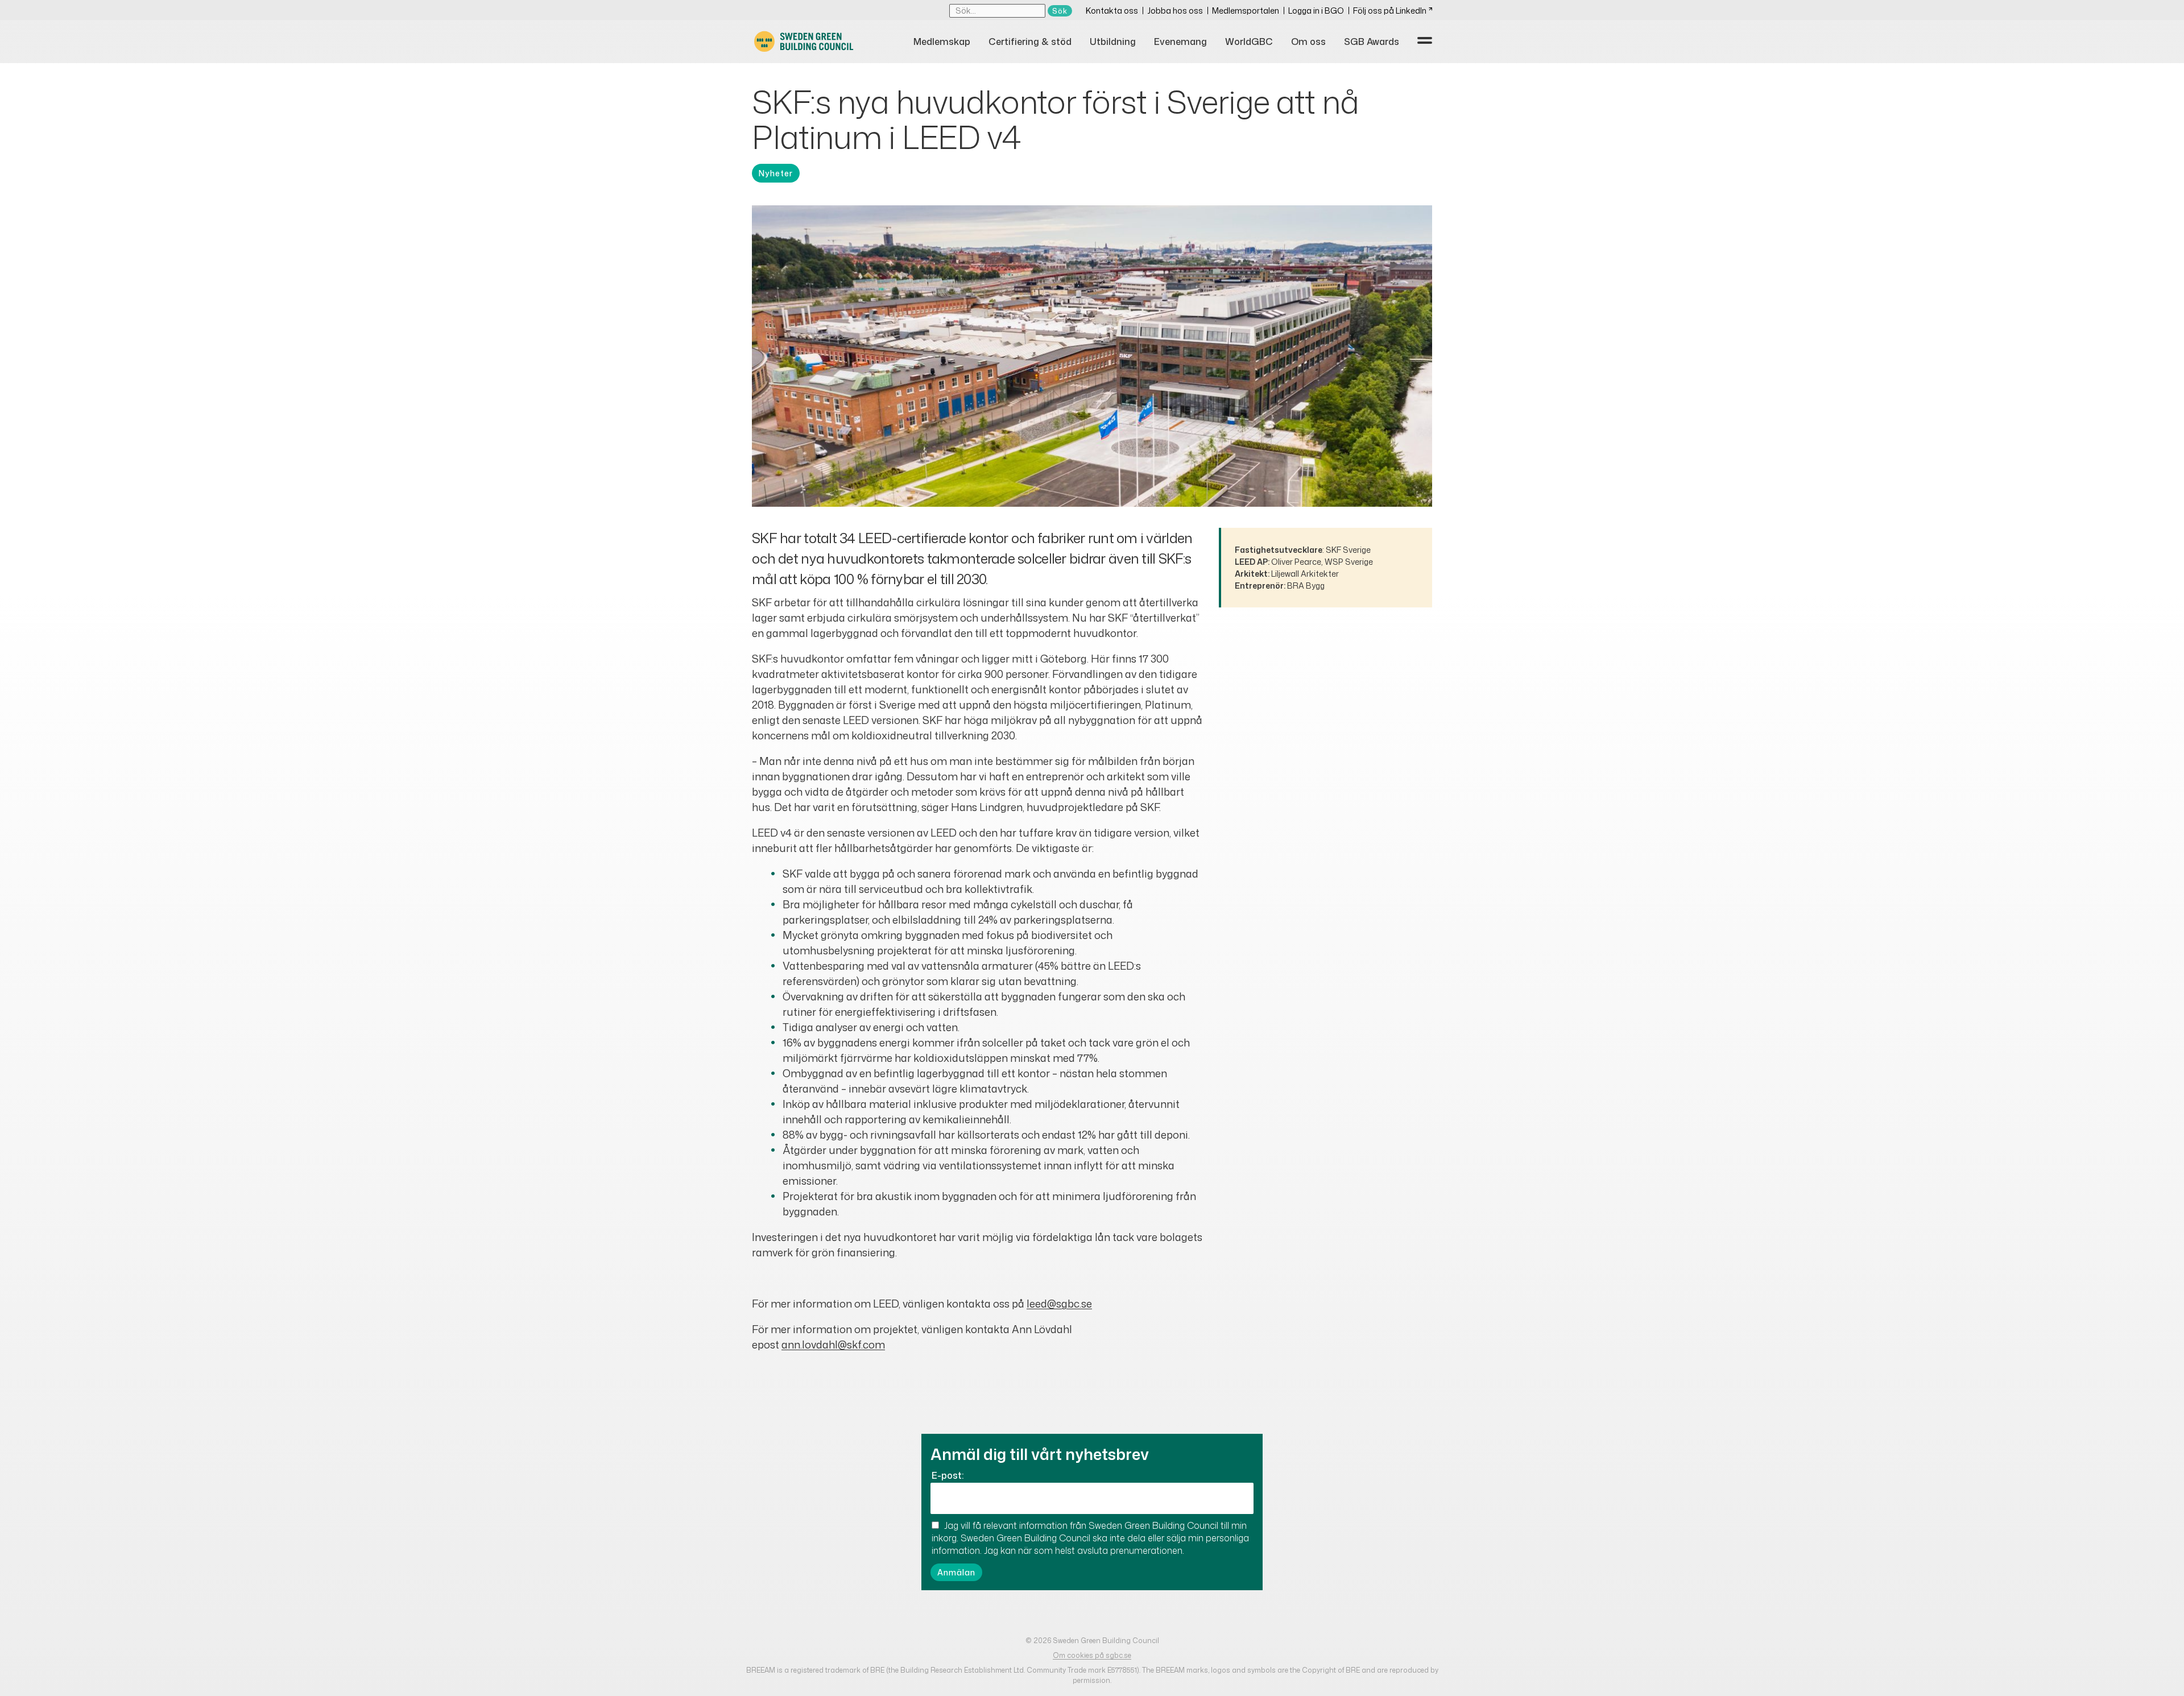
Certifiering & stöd (1030, 42)
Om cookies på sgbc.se (1092, 1655)
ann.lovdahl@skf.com (833, 1345)
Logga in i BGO (1316, 11)
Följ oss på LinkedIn (1390, 11)
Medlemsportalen (1246, 11)
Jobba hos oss (1175, 11)
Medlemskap (942, 42)
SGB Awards (1372, 42)
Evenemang (1180, 42)
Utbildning (1113, 42)
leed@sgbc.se (1059, 1304)
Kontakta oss (1112, 11)
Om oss (1308, 42)
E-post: (948, 1475)
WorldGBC (1249, 42)
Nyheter (776, 173)
